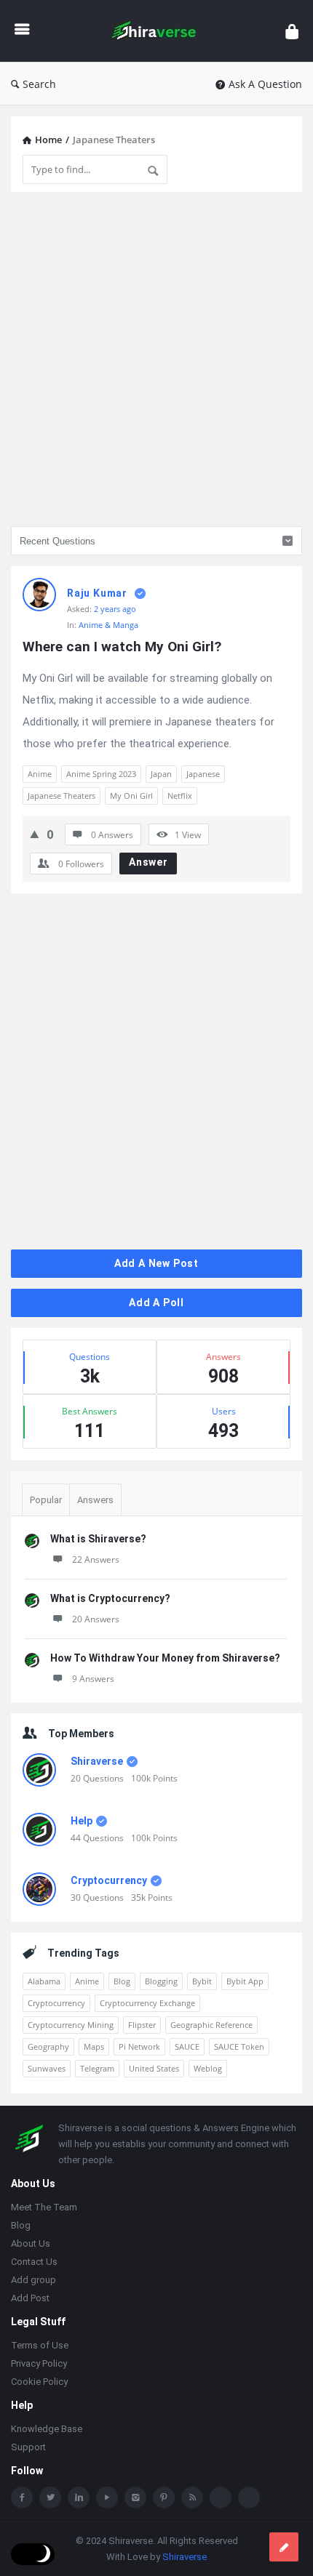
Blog (122, 1981)
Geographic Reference (211, 2025)
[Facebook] (22, 2497)
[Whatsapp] (221, 2497)
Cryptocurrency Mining (71, 2025)
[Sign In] (292, 31)
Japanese (203, 774)
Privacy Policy (39, 2363)
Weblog (208, 2068)
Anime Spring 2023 (101, 774)
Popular (46, 1500)
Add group (33, 2280)
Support (28, 2447)
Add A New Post (156, 1263)
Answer (148, 862)
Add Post (30, 2298)
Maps (94, 2046)
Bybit (202, 1981)
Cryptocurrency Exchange (147, 2003)
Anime (40, 774)
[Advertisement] (156, 359)
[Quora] (249, 2497)
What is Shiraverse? (98, 1539)
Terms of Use (40, 2345)
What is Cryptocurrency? (110, 1598)
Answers (95, 1500)
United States (154, 2068)
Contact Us (34, 2262)
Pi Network (139, 2046)
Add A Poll (156, 1303)
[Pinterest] (164, 2497)
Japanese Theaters (62, 796)
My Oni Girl (131, 796)
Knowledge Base (47, 2429)
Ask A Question (265, 84)
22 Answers (96, 1559)
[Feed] (192, 2497)
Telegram (97, 2068)
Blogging (161, 1981)
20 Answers (96, 1619)
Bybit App (245, 1981)
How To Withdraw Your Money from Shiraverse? (165, 1658)
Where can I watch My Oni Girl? (122, 647)
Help (82, 1821)
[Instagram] (135, 2497)
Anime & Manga (108, 625)
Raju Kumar (97, 593)
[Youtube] (107, 2497)
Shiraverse (97, 1761)
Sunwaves (47, 2068)
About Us (31, 2243)
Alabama (44, 1981)
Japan (161, 774)
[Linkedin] (79, 2497)
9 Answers (93, 1679)
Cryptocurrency (109, 1880)
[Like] (35, 834)
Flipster (142, 2025)
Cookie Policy (39, 2382)
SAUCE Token (239, 2046)
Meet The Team (44, 2207)
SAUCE (187, 2046)
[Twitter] (50, 2497)
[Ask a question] (284, 2547)
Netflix (180, 796)
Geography (48, 2046)
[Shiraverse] (158, 31)
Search (39, 84)
